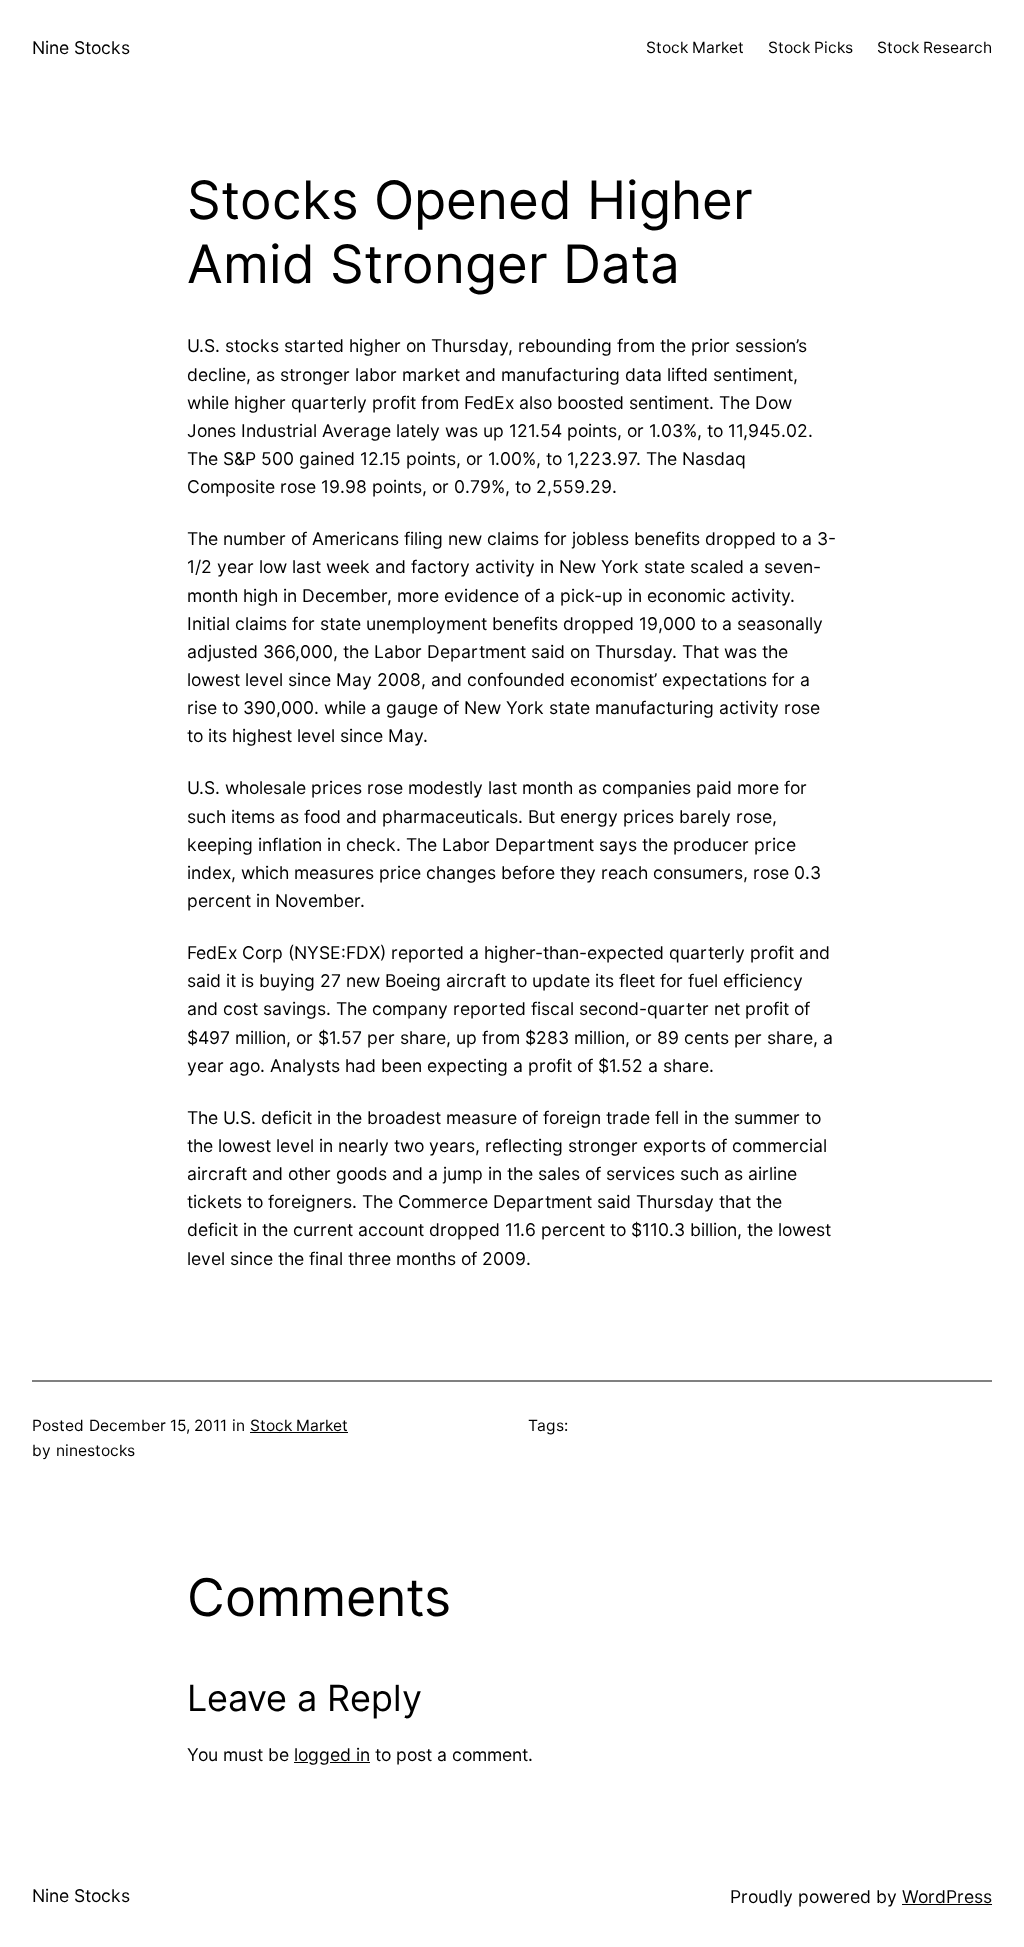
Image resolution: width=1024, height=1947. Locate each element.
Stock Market (299, 1425)
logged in (332, 1754)
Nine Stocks (81, 47)
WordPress (947, 1896)
